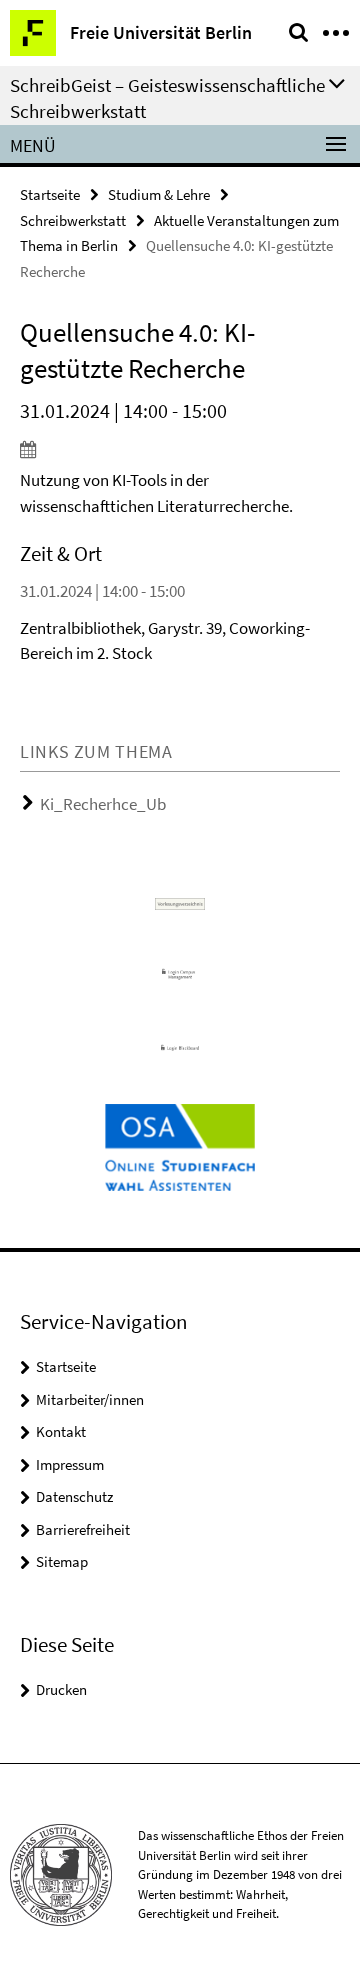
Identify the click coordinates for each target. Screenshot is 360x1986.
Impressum (70, 1464)
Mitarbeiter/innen (90, 1399)
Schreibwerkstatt (73, 220)
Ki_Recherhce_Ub (103, 804)
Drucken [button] (61, 1689)
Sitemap (62, 1561)
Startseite (50, 194)
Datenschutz (74, 1496)
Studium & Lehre (159, 194)
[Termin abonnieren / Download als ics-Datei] (180, 449)
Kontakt (61, 1431)
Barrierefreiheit (83, 1529)
